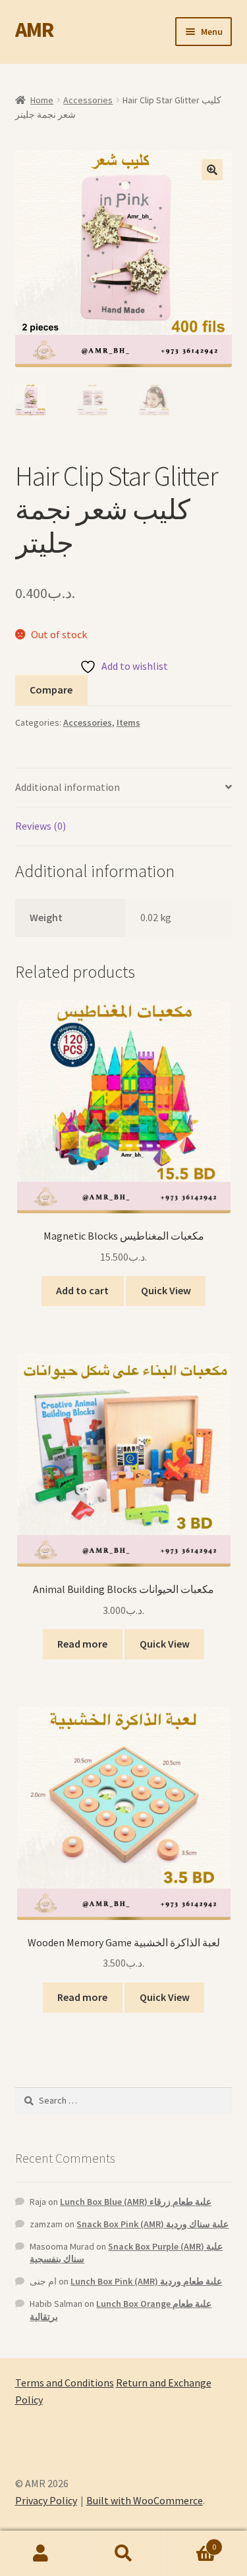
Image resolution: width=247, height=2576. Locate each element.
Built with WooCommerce (145, 2500)
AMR (34, 30)
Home (42, 100)
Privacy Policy (46, 2500)
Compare (51, 690)
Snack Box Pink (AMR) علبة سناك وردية (152, 2224)
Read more (82, 1644)
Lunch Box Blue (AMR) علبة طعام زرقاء (136, 2202)
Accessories (88, 100)
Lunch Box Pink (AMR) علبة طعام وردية (146, 2281)
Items (128, 722)
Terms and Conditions (65, 2383)
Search (123, 2554)
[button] (212, 170)
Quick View (166, 1290)
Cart (190, 2542)
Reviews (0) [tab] (41, 826)
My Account (41, 2554)
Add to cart (82, 1290)
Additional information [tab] (68, 787)
